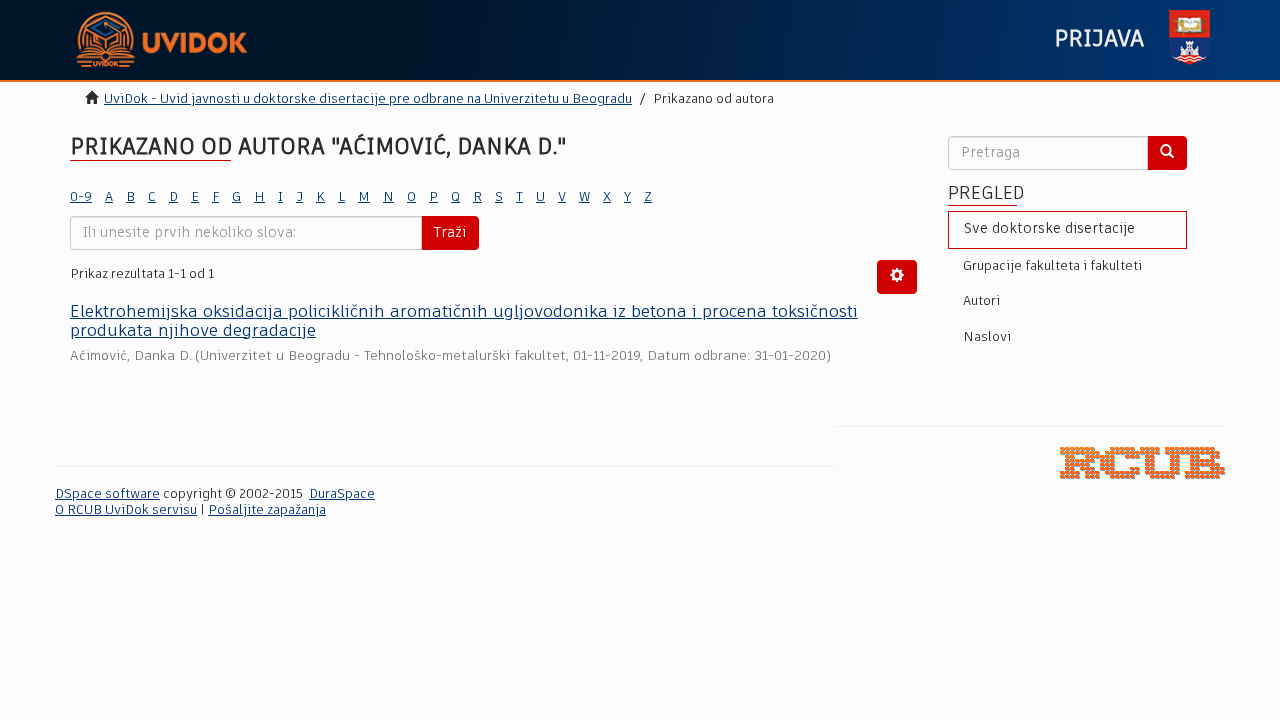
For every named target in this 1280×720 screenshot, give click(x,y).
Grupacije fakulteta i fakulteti (1052, 266)
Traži (450, 233)
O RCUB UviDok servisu (126, 510)
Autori (981, 301)
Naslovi (987, 337)
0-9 (81, 197)
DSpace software (107, 494)
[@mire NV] (1142, 463)
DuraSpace (342, 494)
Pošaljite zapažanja (267, 510)
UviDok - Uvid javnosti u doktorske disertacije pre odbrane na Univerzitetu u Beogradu (368, 99)
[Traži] (1167, 153)
